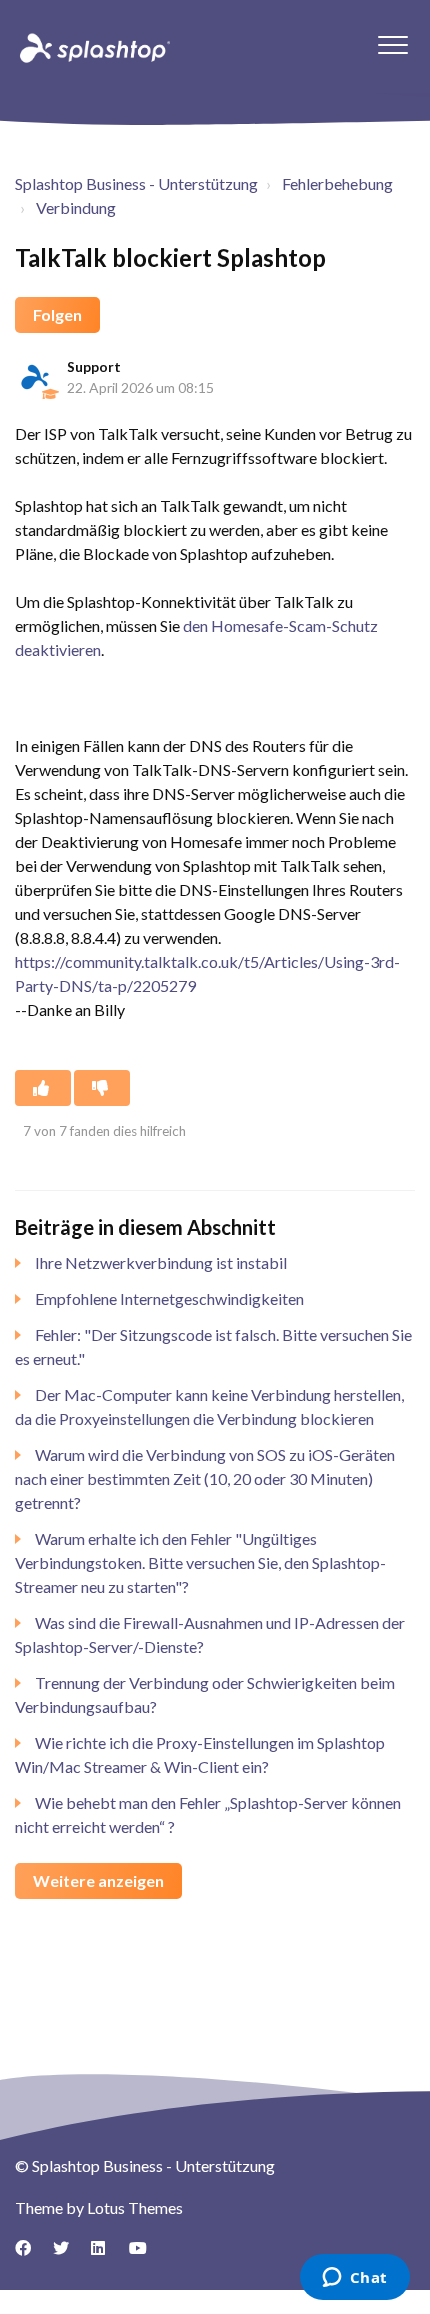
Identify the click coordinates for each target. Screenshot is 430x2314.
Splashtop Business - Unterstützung (136, 183)
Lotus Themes (135, 2207)
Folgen (57, 314)
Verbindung (76, 207)
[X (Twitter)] (68, 2255)
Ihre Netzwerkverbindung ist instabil (161, 1262)
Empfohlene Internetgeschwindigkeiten (169, 1298)
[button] (392, 44)
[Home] (93, 47)
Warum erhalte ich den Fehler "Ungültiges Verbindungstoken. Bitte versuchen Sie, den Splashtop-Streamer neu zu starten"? (200, 1562)
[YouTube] (144, 2255)
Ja (43, 1088)
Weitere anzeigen (98, 1880)
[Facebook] (30, 2255)
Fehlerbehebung (337, 183)
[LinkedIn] (106, 2255)
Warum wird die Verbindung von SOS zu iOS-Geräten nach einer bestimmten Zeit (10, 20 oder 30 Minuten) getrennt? (205, 1478)
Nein (102, 1088)
